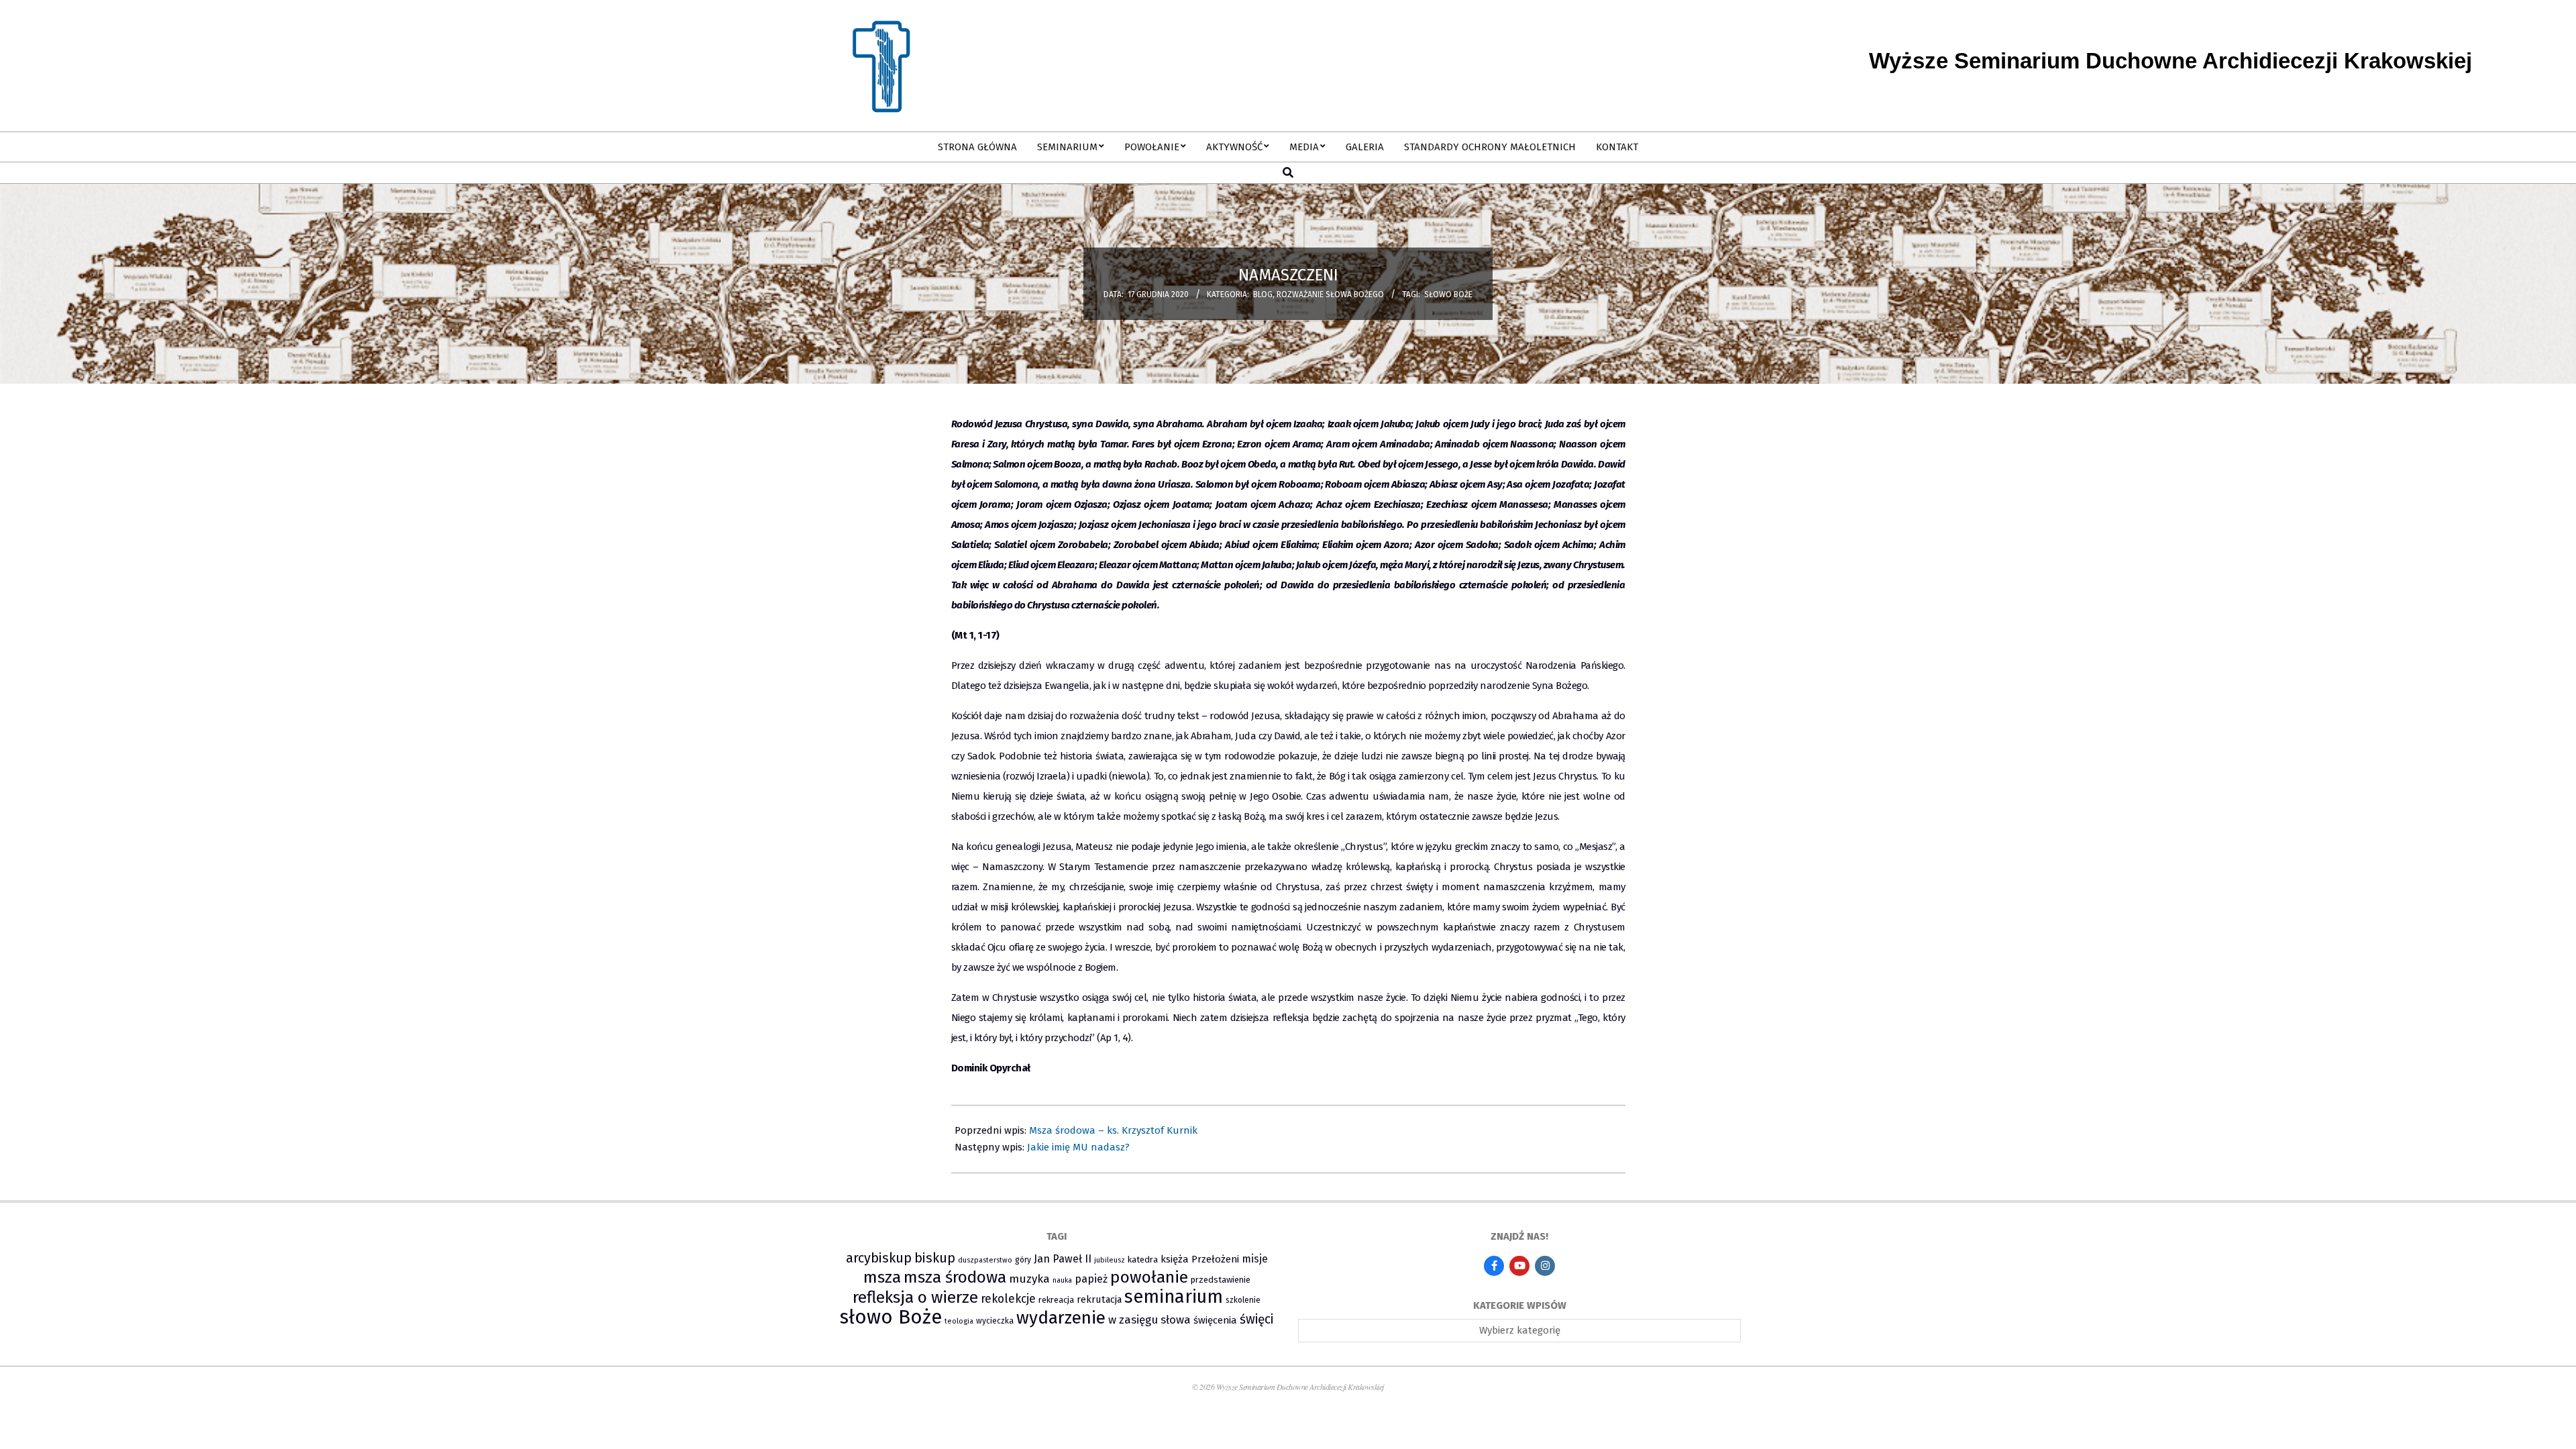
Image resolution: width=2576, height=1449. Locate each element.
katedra (1143, 1259)
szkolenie (1243, 1300)
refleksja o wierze (915, 1297)
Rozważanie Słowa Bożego (1330, 294)
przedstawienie (1221, 1280)
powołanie (1149, 1277)
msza (882, 1277)
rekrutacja (1099, 1299)
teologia (959, 1321)
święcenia (1215, 1320)
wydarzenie (1061, 1318)
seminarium (1174, 1297)
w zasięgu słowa (1149, 1320)
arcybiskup (879, 1258)
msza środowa (955, 1277)
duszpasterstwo (985, 1260)
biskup (935, 1258)
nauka (1062, 1280)
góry (1023, 1260)
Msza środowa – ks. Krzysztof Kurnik (1113, 1130)
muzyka (1029, 1279)
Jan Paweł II (1063, 1259)
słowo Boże (1448, 294)
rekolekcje (1008, 1299)
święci (1256, 1319)
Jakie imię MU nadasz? (1078, 1147)
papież (1091, 1279)
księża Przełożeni (1200, 1259)
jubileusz (1110, 1260)
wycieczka (995, 1321)
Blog (1263, 294)
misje (1255, 1259)
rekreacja (1056, 1300)
